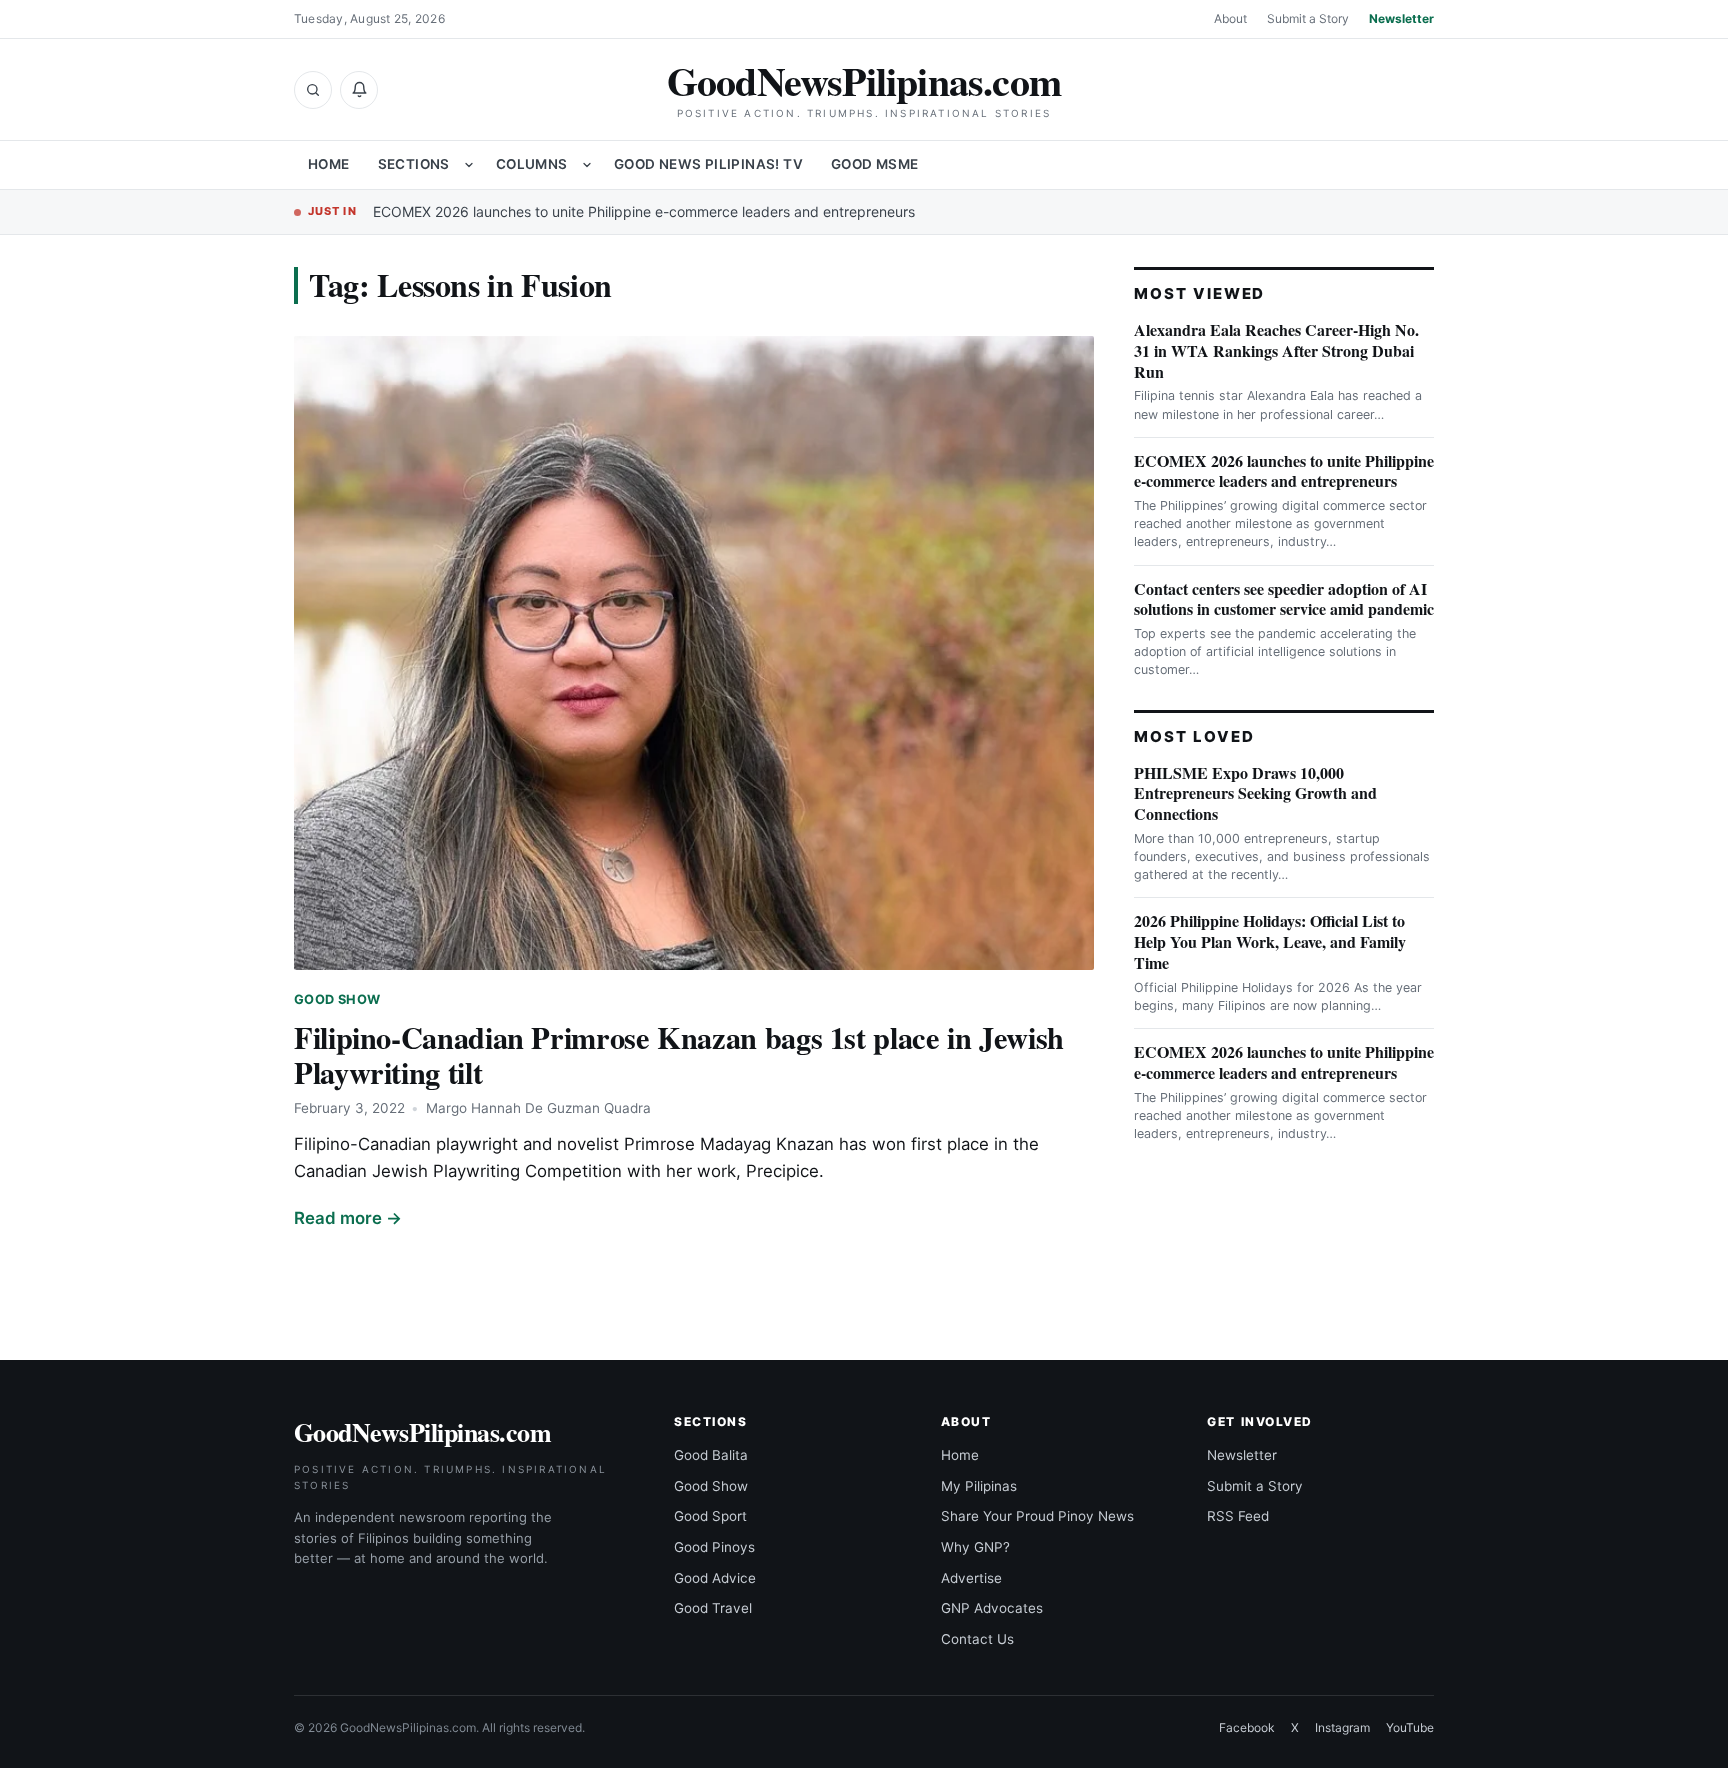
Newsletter (1401, 18)
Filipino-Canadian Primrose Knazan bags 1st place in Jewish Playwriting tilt (679, 1054)
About (1230, 18)
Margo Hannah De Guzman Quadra (538, 1108)
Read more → (348, 1218)
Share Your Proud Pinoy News (1037, 1516)
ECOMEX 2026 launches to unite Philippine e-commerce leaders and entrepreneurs (644, 211)
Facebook (1247, 1727)
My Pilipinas (979, 1486)
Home (329, 164)
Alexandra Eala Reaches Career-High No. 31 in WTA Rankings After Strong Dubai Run (1276, 350)
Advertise (971, 1578)
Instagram (1342, 1727)
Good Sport (710, 1516)
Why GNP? (975, 1547)
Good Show (337, 999)
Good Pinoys (714, 1547)
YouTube (1410, 1727)
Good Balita (711, 1455)
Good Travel (713, 1608)
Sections (414, 164)
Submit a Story (1308, 18)
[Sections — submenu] (469, 165)
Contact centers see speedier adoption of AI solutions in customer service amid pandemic (1284, 599)
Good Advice (715, 1578)
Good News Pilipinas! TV (708, 164)
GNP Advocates (992, 1608)
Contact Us (977, 1639)
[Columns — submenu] (587, 165)
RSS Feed (1238, 1516)
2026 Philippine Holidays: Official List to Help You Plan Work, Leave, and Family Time (1270, 941)
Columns (532, 164)
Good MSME (875, 164)
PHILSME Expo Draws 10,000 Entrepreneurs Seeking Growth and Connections (1255, 793)
